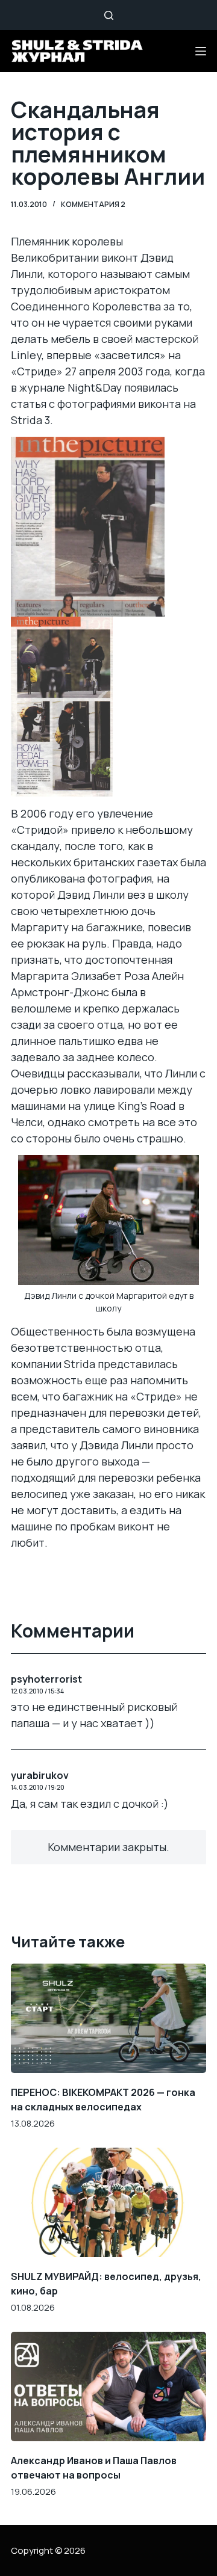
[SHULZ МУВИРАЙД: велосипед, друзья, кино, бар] (108, 2202)
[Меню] (201, 51)
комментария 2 (93, 204)
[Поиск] (109, 15)
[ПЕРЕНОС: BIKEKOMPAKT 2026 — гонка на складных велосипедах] (108, 2018)
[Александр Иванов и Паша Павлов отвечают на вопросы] (108, 2386)
